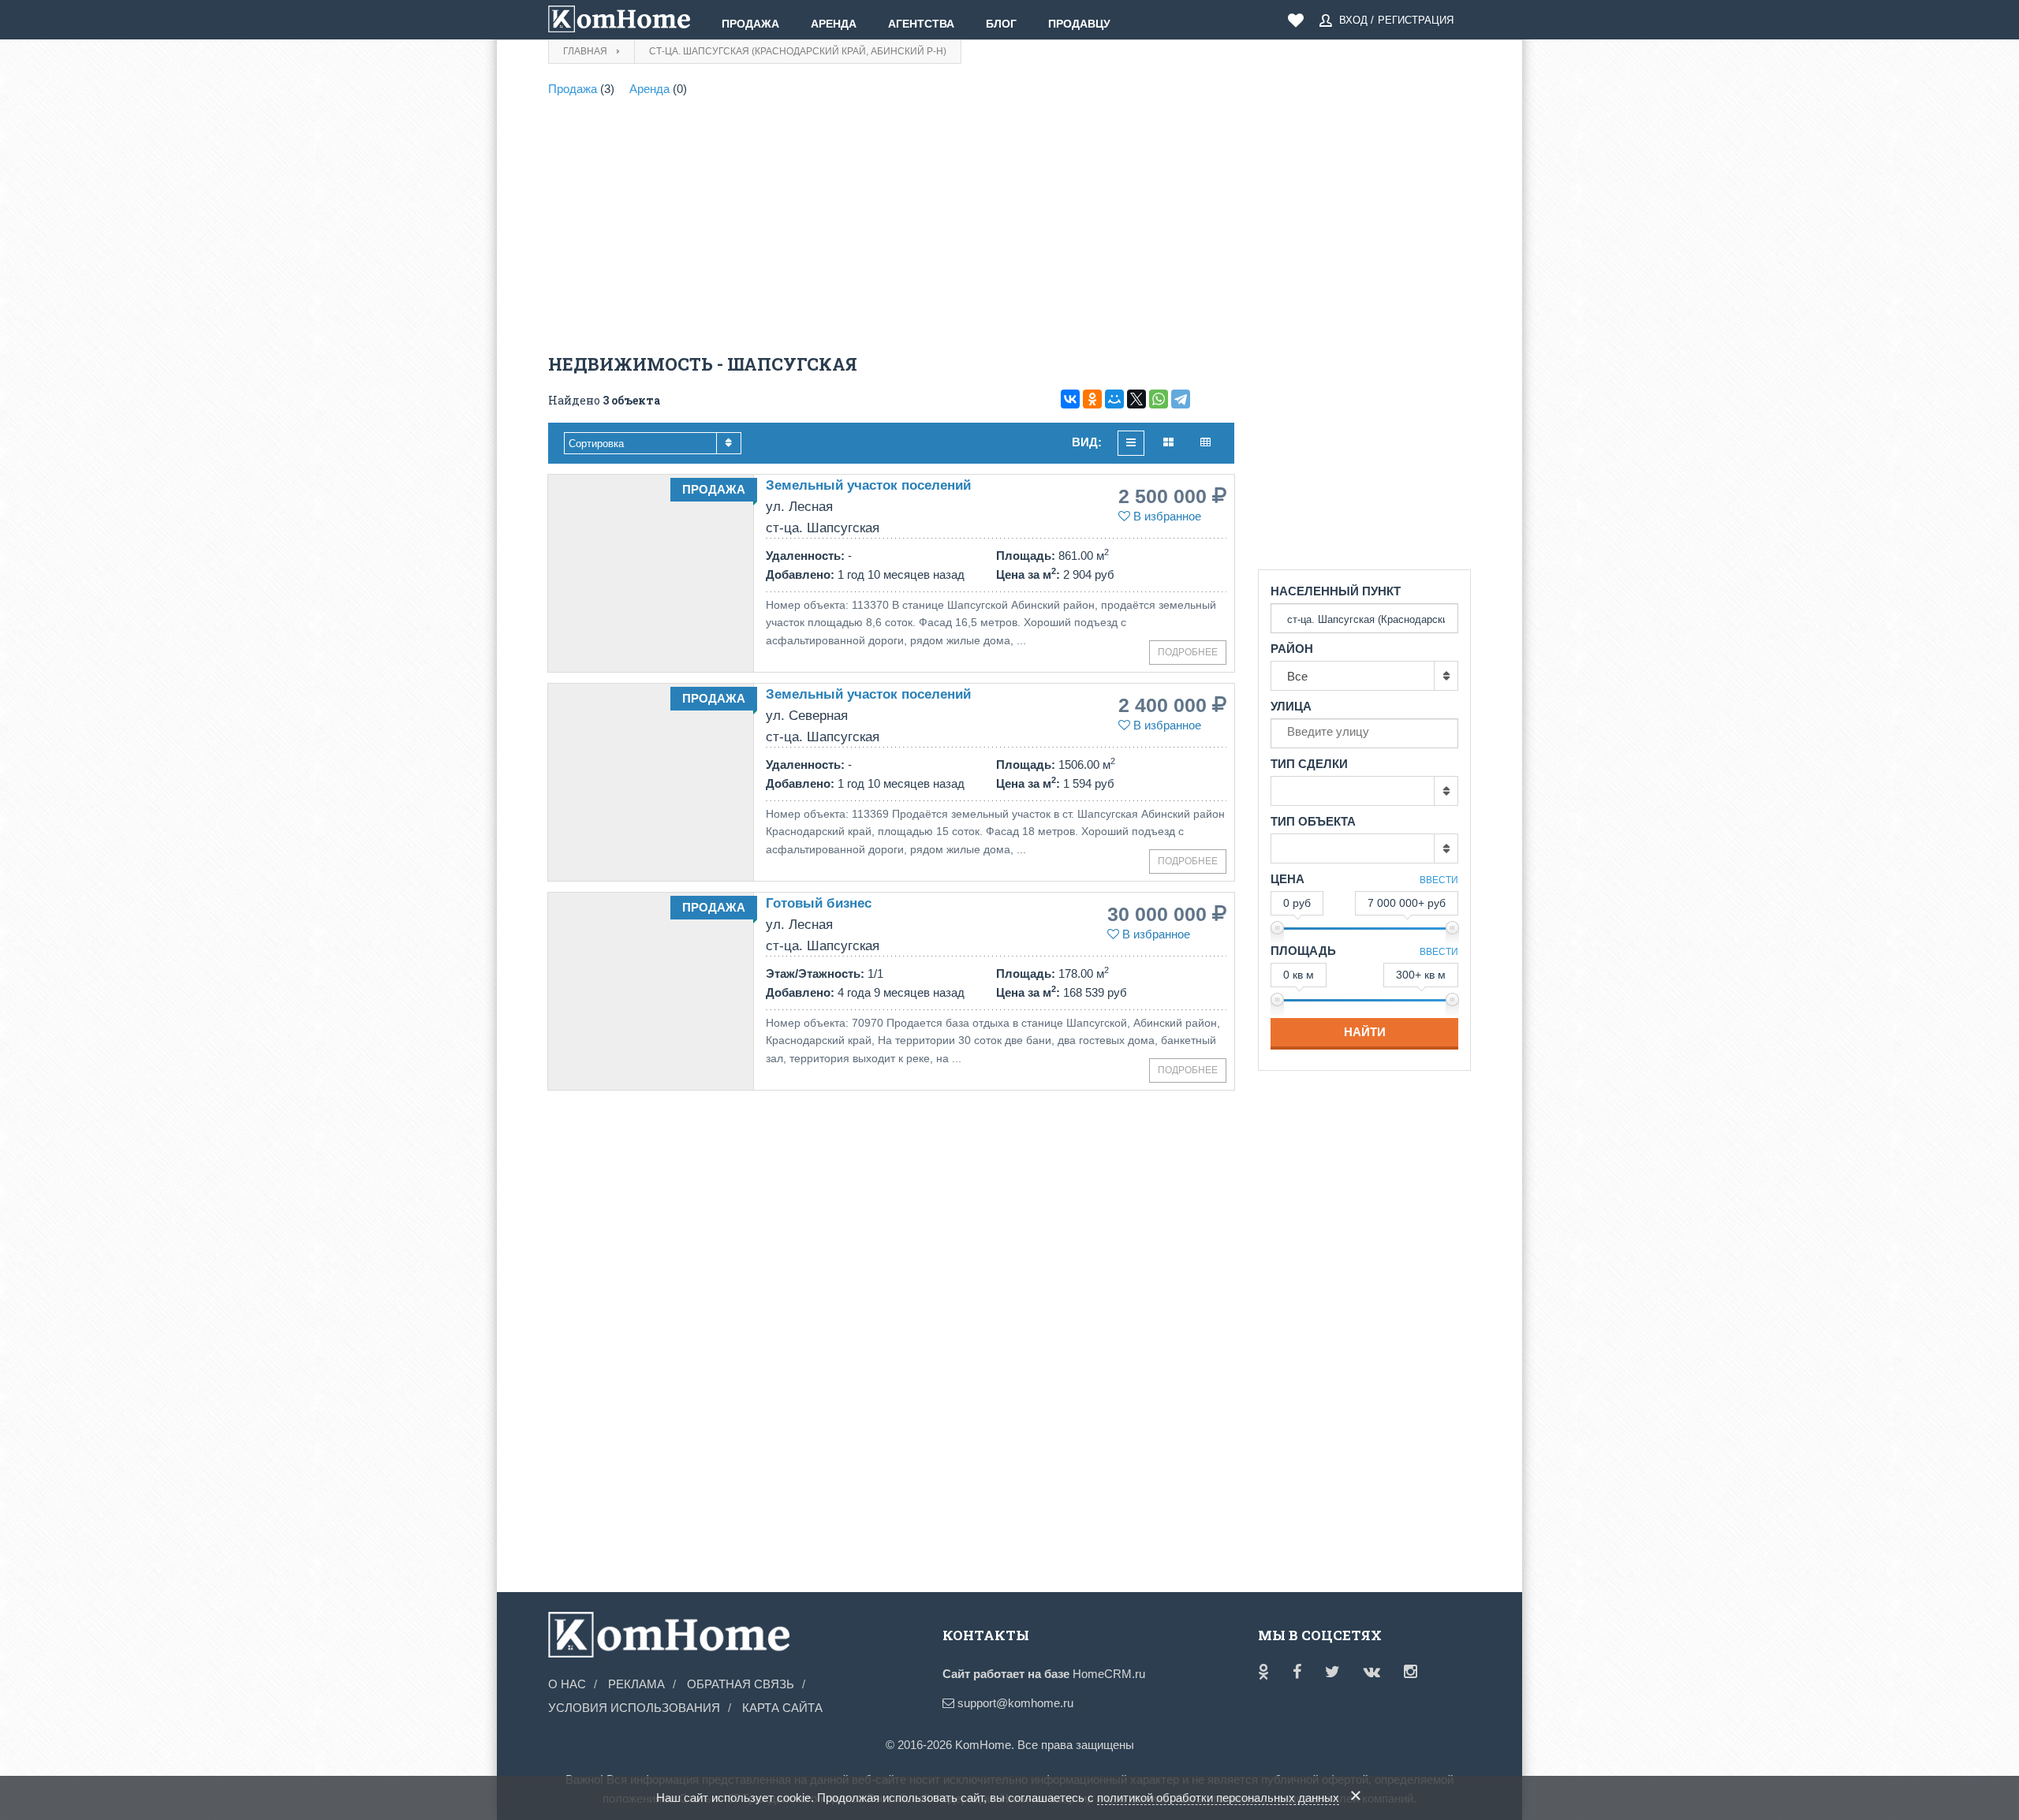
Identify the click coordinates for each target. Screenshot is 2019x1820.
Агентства (921, 24)
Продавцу (1079, 24)
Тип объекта (1313, 821)
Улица (1291, 706)
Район (1292, 649)
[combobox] (653, 443)
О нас (567, 1684)
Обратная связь (741, 1684)
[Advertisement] (891, 229)
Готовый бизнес (819, 903)
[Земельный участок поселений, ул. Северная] (651, 782)
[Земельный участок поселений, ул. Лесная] (651, 573)
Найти (1365, 1032)
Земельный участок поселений (868, 485)
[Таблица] (1205, 443)
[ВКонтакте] (1070, 399)
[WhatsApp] (1159, 399)
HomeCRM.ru (1109, 1674)
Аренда (834, 24)
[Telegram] (1181, 399)
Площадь (1303, 951)
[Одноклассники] (1092, 399)
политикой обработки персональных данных (1218, 1798)
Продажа (750, 24)
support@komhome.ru (1014, 1703)
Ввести (1439, 880)
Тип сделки (1309, 764)
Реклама (636, 1684)
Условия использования (634, 1708)
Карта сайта (782, 1708)
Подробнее (1188, 652)
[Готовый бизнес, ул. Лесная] (651, 991)
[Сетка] (1168, 443)
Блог (1001, 24)
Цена (1288, 879)
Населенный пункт (1336, 591)
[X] (1136, 399)
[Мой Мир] (1114, 399)
